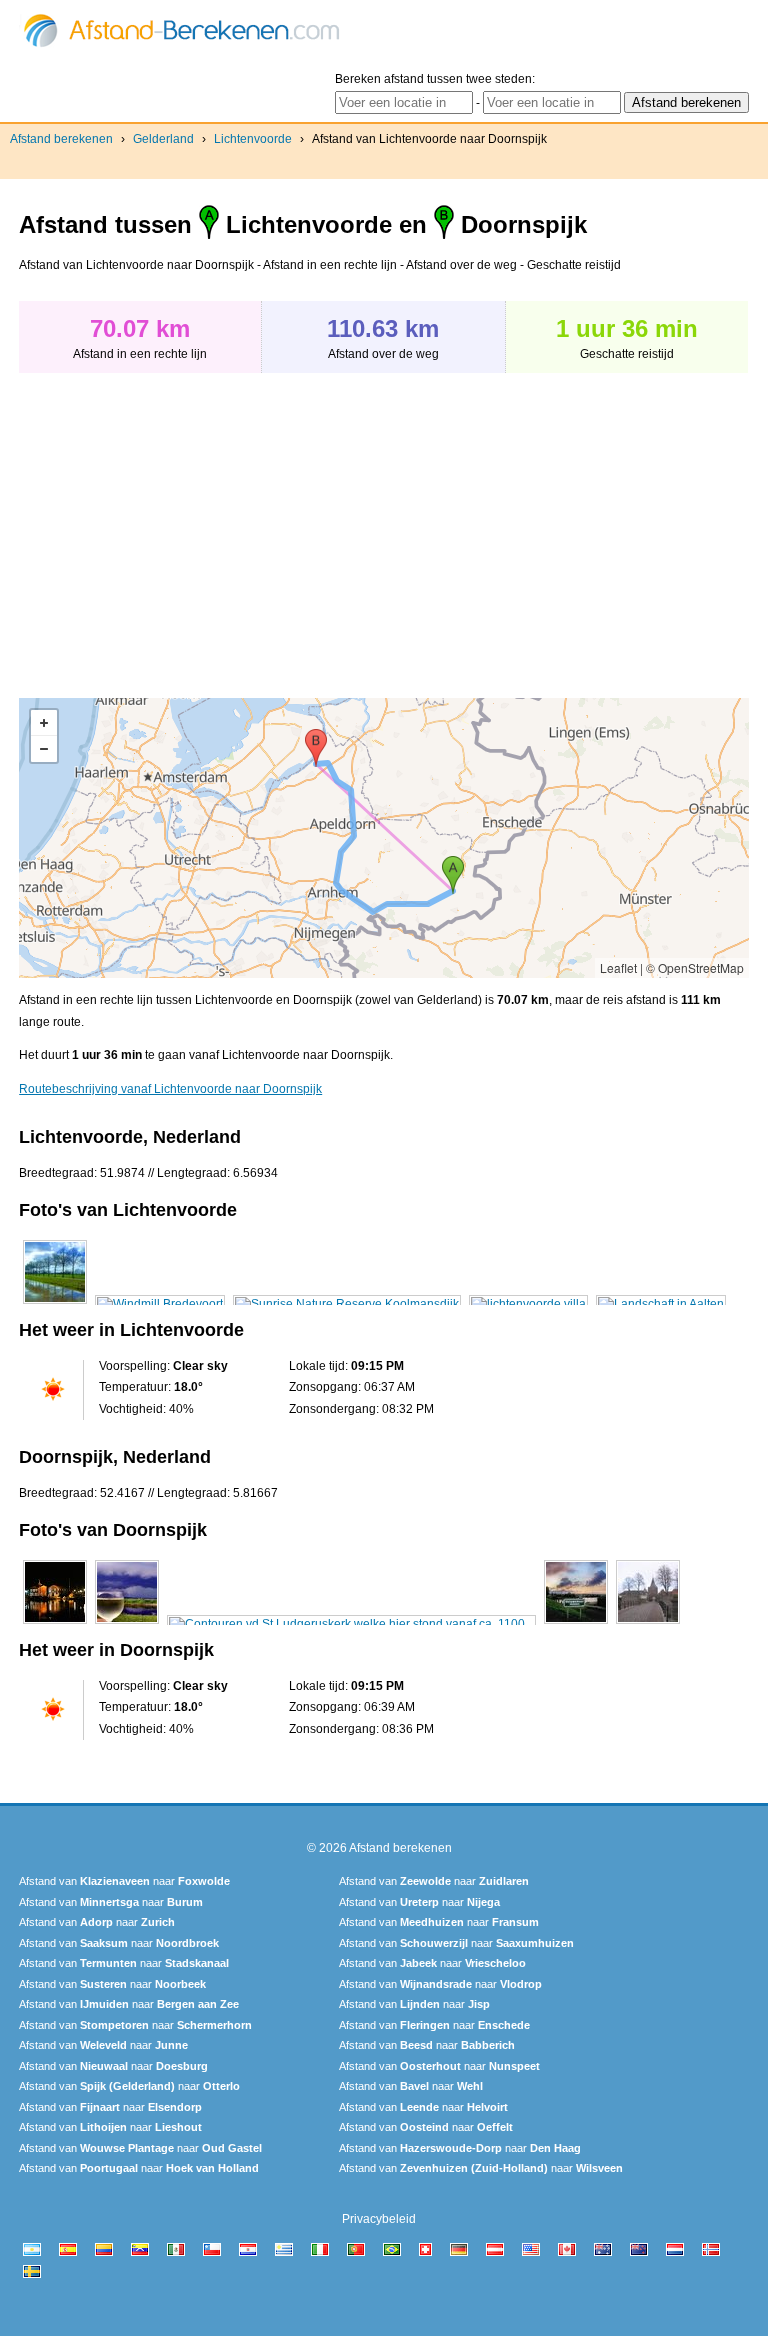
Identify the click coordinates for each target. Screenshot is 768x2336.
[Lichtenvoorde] (55, 1304)
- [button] (44, 749)
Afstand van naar (124, 1881)
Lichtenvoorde (253, 139)
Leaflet (618, 967)
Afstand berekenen (61, 139)
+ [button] (44, 723)
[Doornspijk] (55, 1624)
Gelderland (163, 139)
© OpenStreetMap (695, 967)
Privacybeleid (379, 2219)
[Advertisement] (187, 525)
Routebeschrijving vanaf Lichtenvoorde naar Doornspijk (170, 1089)
